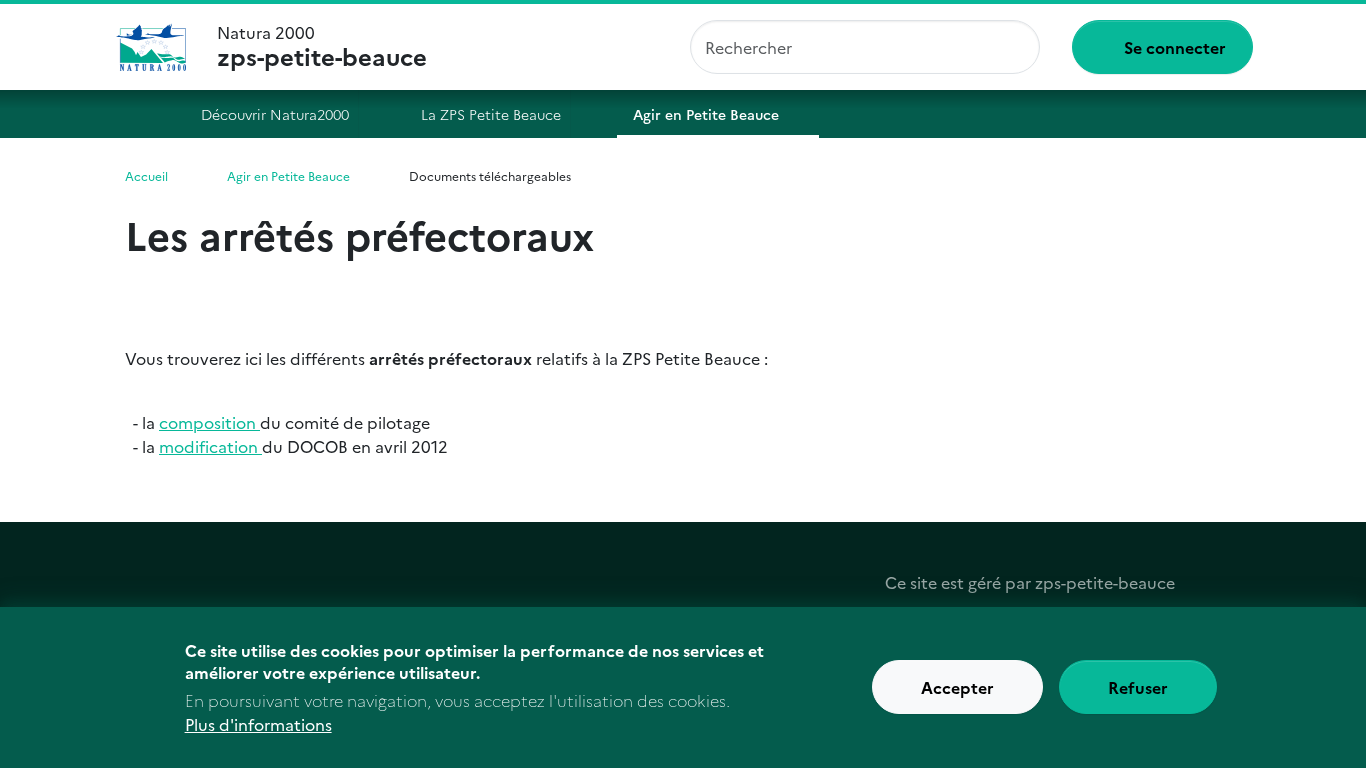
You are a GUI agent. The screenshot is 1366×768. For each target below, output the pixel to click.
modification (210, 446)
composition (209, 422)
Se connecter (1175, 47)
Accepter (957, 688)
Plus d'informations (258, 724)
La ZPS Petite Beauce (491, 114)
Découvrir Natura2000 (275, 114)
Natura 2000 (322, 47)
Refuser (1138, 688)
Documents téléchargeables (490, 175)
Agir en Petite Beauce (706, 114)
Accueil (141, 114)
